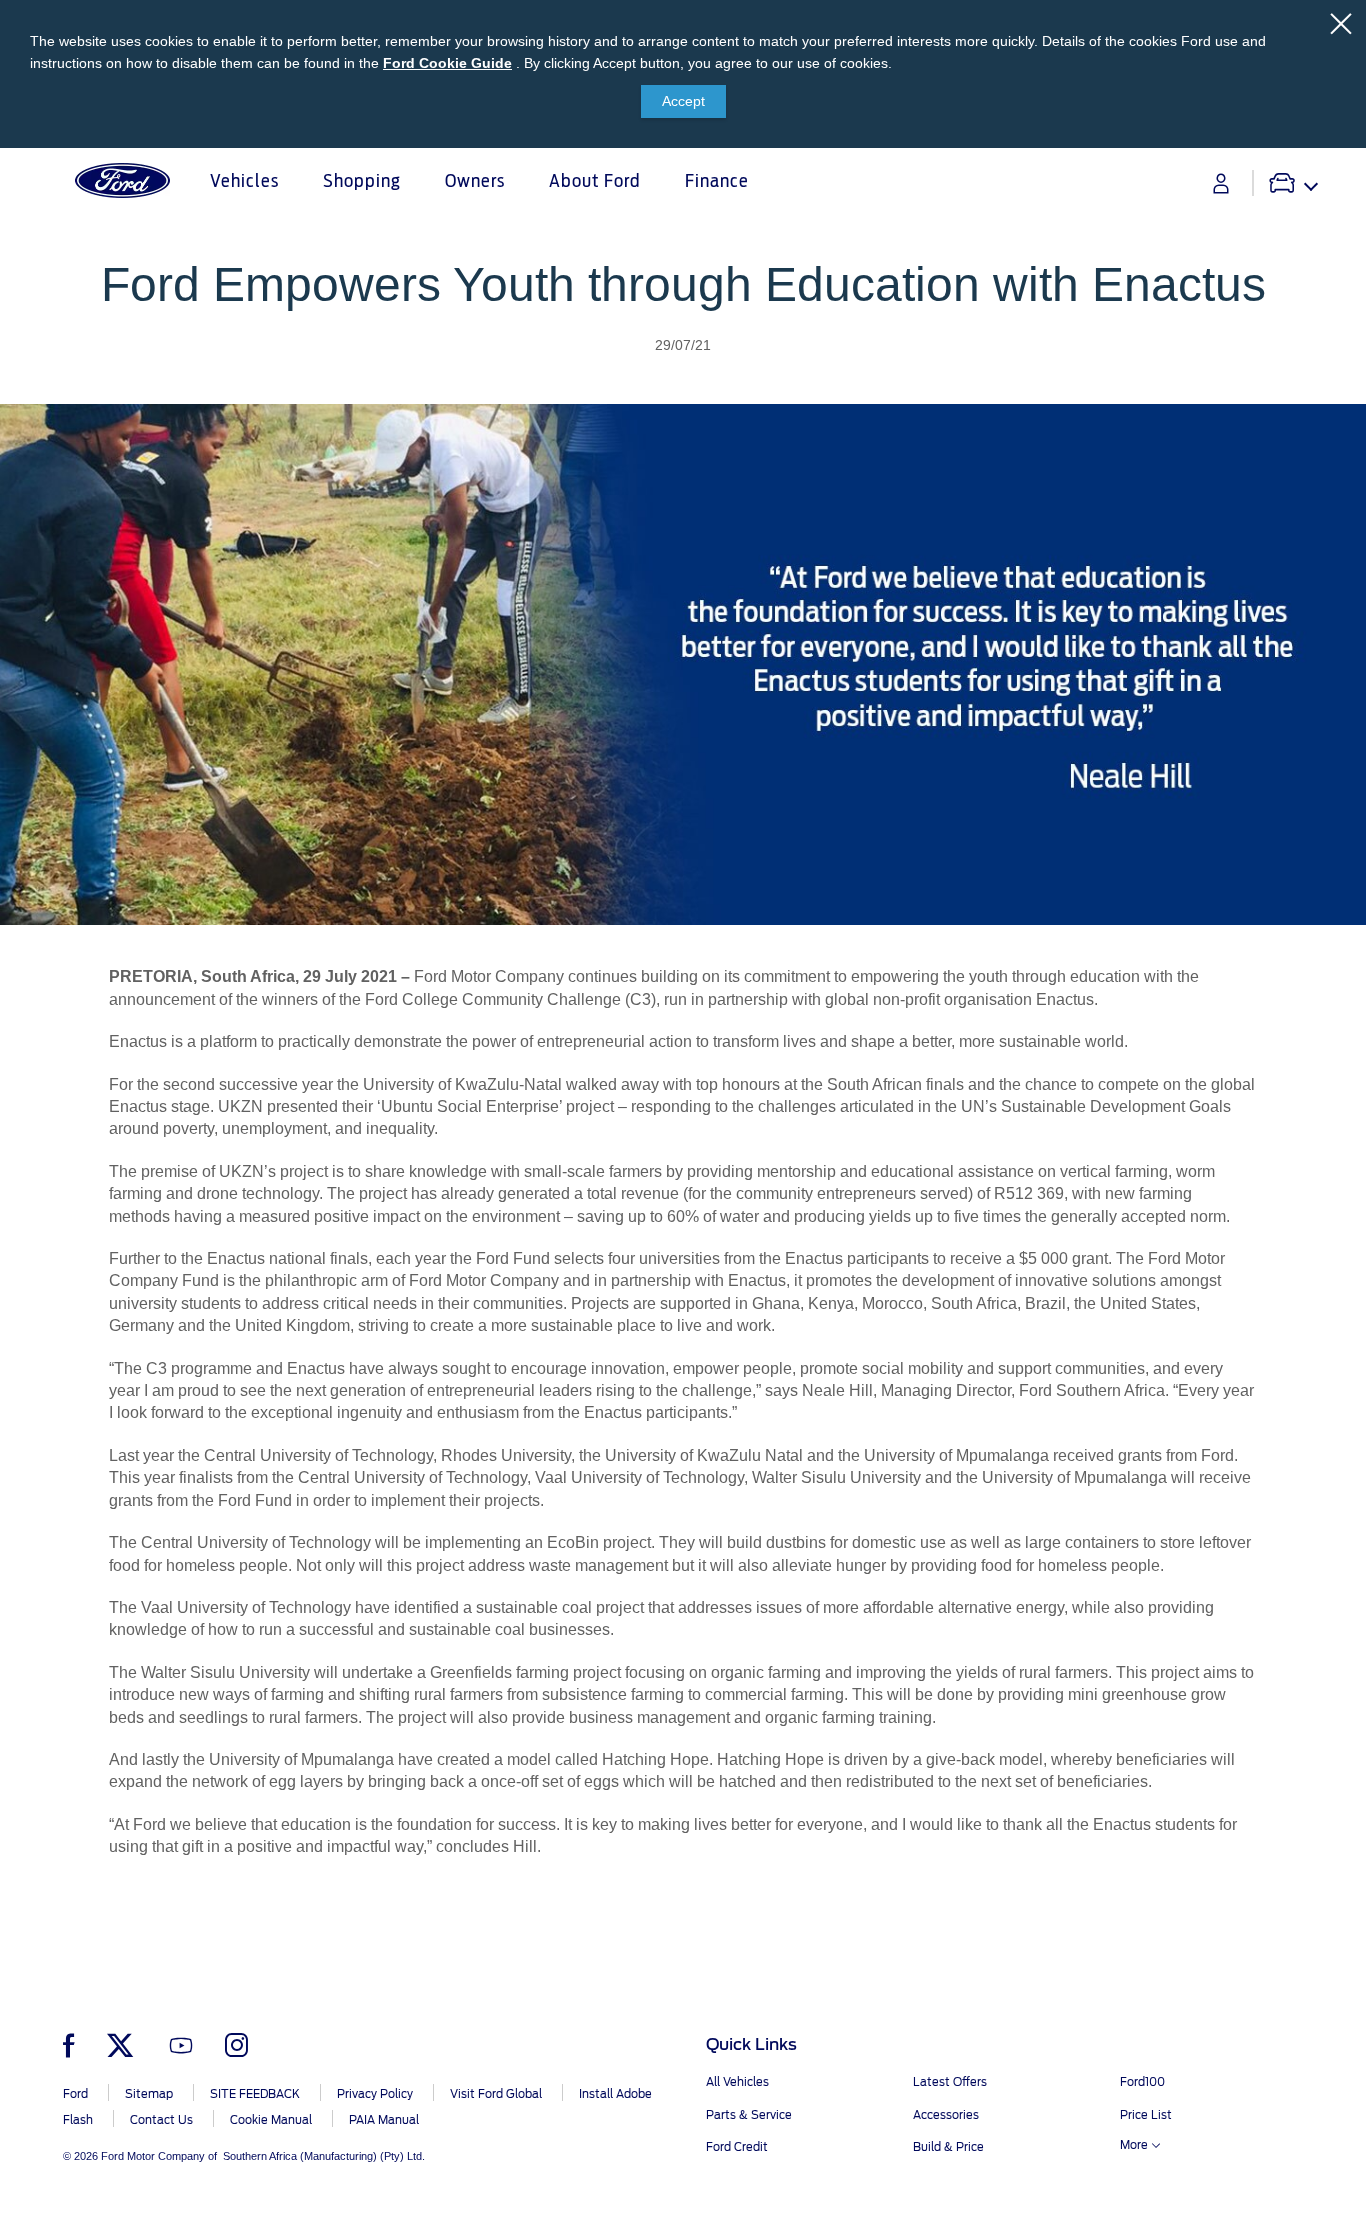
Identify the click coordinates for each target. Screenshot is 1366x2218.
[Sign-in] (1221, 183)
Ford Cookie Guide (447, 63)
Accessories (946, 2115)
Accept (683, 101)
